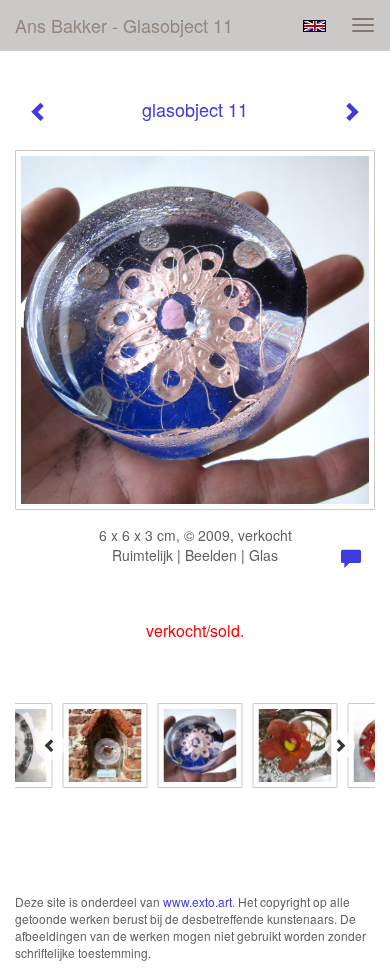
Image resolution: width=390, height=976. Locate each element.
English (314, 26)
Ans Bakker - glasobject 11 (124, 25)
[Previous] (50, 745)
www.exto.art (197, 901)
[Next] (340, 745)
